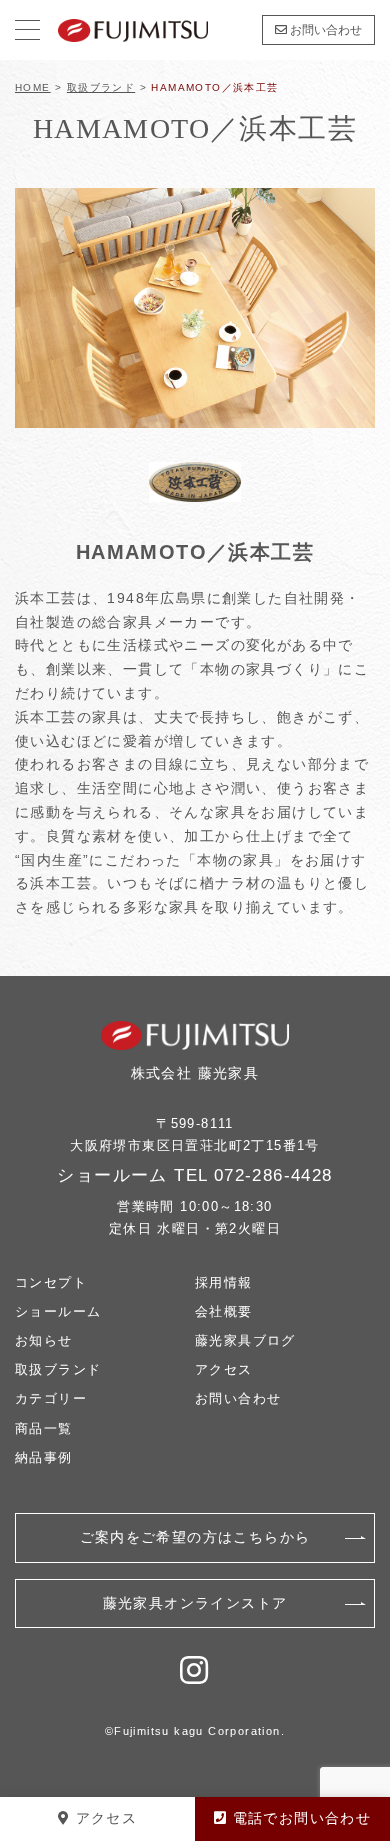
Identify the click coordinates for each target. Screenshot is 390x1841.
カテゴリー (51, 1398)
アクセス (224, 1369)
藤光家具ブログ (245, 1340)
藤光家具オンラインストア (195, 1603)
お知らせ (44, 1340)
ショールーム (58, 1311)
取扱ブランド (101, 87)
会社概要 (224, 1311)
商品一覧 (44, 1428)
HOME (33, 87)
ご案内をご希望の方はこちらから (195, 1537)
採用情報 (224, 1282)
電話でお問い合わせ (299, 1818)
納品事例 (44, 1457)
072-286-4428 (273, 1175)
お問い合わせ (324, 30)
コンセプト (51, 1282)
